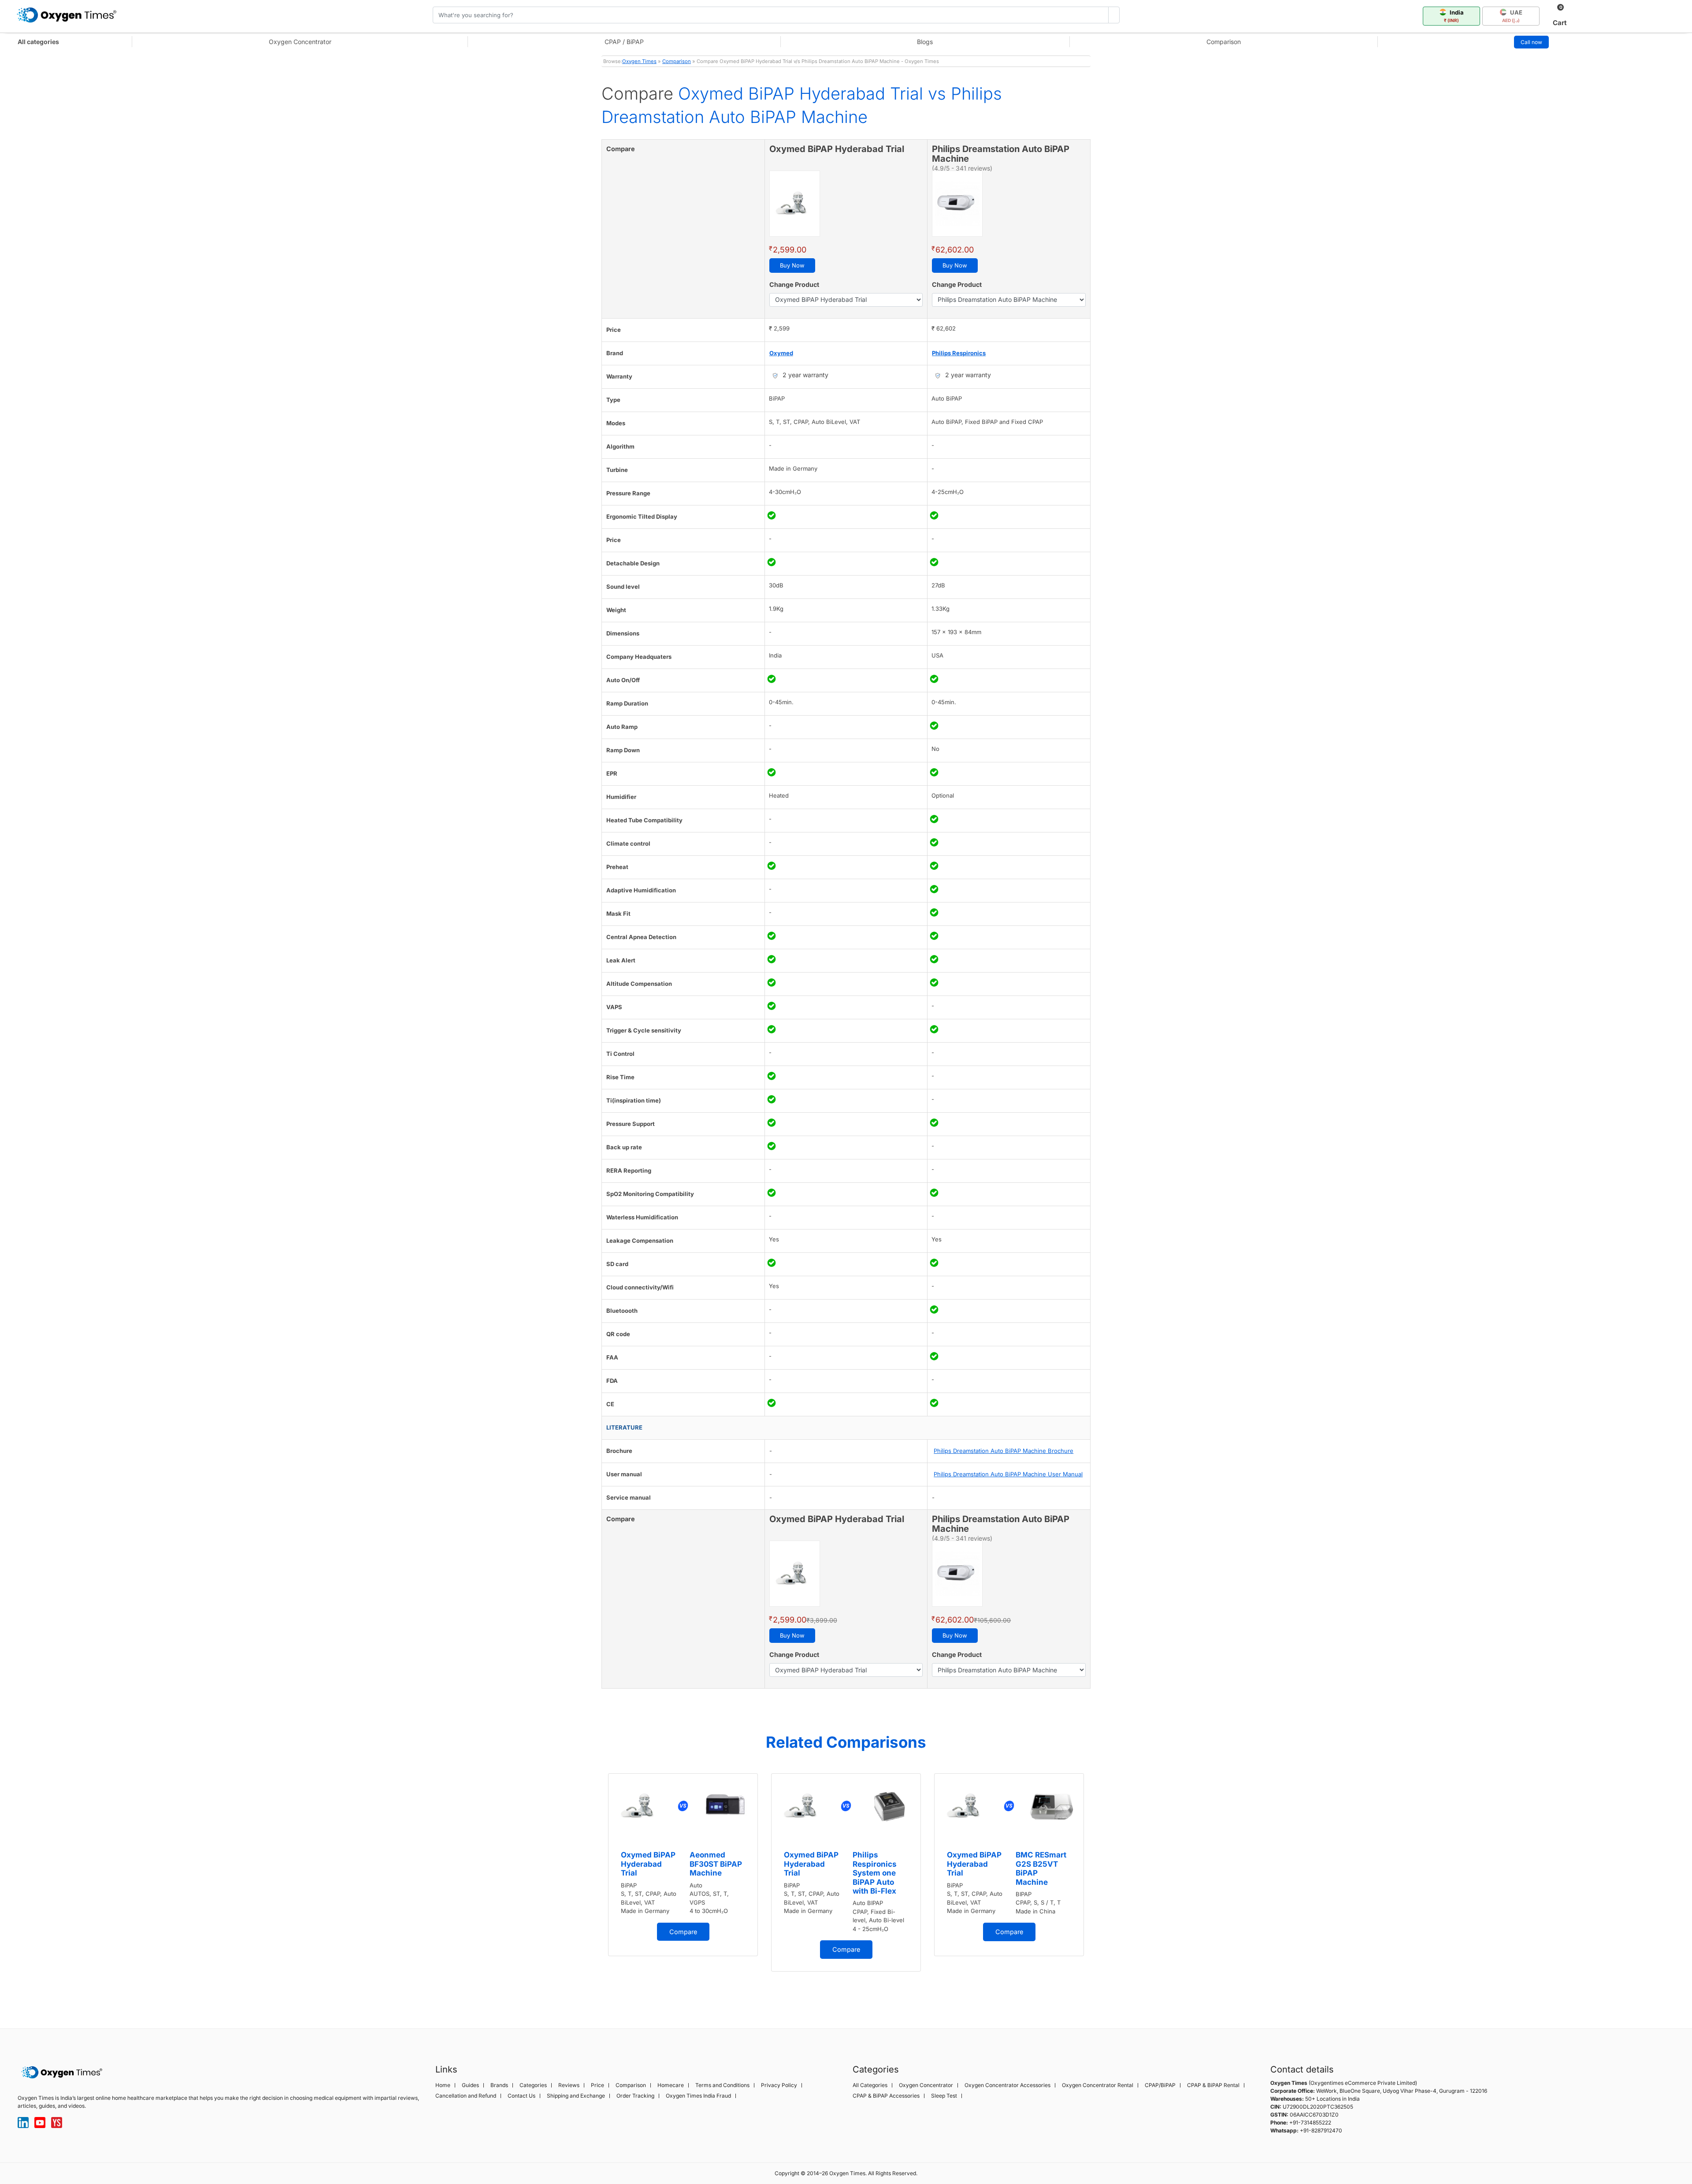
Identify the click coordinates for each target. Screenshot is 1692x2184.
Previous (593, 1887)
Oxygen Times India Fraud (698, 2096)
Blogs (925, 42)
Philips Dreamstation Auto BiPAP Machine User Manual (1008, 1474)
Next (1099, 1887)
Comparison (1224, 42)
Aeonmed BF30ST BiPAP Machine (716, 1864)
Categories (533, 2085)
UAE (1512, 16)
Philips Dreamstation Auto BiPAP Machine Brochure (1004, 1451)
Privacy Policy (779, 2085)
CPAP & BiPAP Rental (1213, 2085)
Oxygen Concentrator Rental (1098, 2085)
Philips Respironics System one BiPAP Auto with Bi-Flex (875, 1873)
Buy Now (792, 265)
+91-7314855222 (1310, 2123)
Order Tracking (635, 2096)
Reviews (569, 2085)
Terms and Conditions (722, 2085)
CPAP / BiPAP (624, 42)
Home (443, 2085)
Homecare (671, 2085)
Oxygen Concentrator (300, 42)
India (1454, 16)
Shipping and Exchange (576, 2096)
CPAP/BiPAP (1160, 2085)
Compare (683, 1932)
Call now (1531, 42)
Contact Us (521, 2096)
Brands (499, 2085)
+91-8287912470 (1321, 2130)
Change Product (794, 284)
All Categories (870, 2085)
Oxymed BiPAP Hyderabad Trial (648, 1864)
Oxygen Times (639, 61)
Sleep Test (944, 2096)
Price (597, 2085)
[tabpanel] (683, 1865)
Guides (470, 2085)
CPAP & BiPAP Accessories (886, 2096)
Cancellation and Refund (466, 2096)
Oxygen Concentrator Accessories (1007, 2085)
